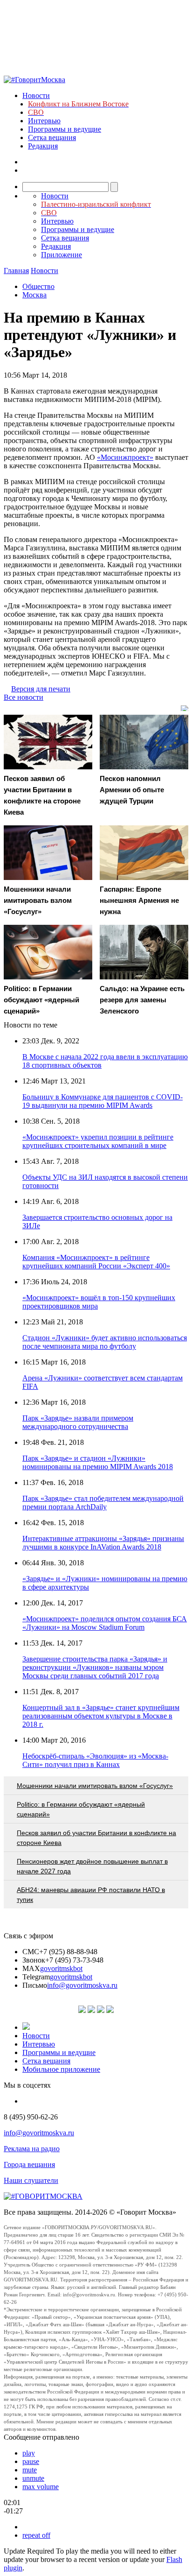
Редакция (43, 146)
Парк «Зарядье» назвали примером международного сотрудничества (78, 1422)
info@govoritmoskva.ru (82, 1985)
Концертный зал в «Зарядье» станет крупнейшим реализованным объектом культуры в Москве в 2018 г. (101, 1716)
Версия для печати (41, 689)
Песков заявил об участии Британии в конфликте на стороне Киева (96, 1838)
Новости (36, 95)
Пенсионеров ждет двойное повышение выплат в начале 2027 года (92, 1866)
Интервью (44, 121)
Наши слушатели (31, 2180)
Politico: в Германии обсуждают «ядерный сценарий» (81, 1809)
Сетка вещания (52, 137)
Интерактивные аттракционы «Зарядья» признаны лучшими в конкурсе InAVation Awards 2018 (103, 1543)
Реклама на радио (32, 2149)
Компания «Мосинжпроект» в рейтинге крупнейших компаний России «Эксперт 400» (96, 1262)
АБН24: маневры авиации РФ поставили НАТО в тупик (91, 1895)
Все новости (24, 697)
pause (31, 2461)
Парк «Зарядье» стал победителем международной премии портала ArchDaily (103, 1503)
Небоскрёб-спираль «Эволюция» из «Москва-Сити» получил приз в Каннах (95, 1760)
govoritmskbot (61, 1968)
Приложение (62, 255)
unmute (33, 2478)
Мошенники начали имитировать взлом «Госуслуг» (95, 1786)
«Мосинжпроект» (125, 457)
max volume (41, 2487)
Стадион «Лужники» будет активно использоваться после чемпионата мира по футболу (105, 1342)
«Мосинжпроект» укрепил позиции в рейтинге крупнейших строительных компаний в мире (98, 1141)
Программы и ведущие (65, 129)
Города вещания (29, 2164)
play (29, 2453)
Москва (34, 295)
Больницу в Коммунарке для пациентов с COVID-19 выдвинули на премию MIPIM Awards (103, 1101)
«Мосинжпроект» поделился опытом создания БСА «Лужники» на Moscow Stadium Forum (105, 1623)
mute (30, 2470)
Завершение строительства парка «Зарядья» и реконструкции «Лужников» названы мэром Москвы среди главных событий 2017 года (95, 1667)
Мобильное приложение (61, 2069)
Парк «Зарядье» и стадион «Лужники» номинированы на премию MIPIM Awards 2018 (98, 1462)
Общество (38, 286)
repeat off (36, 2535)
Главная (16, 271)
